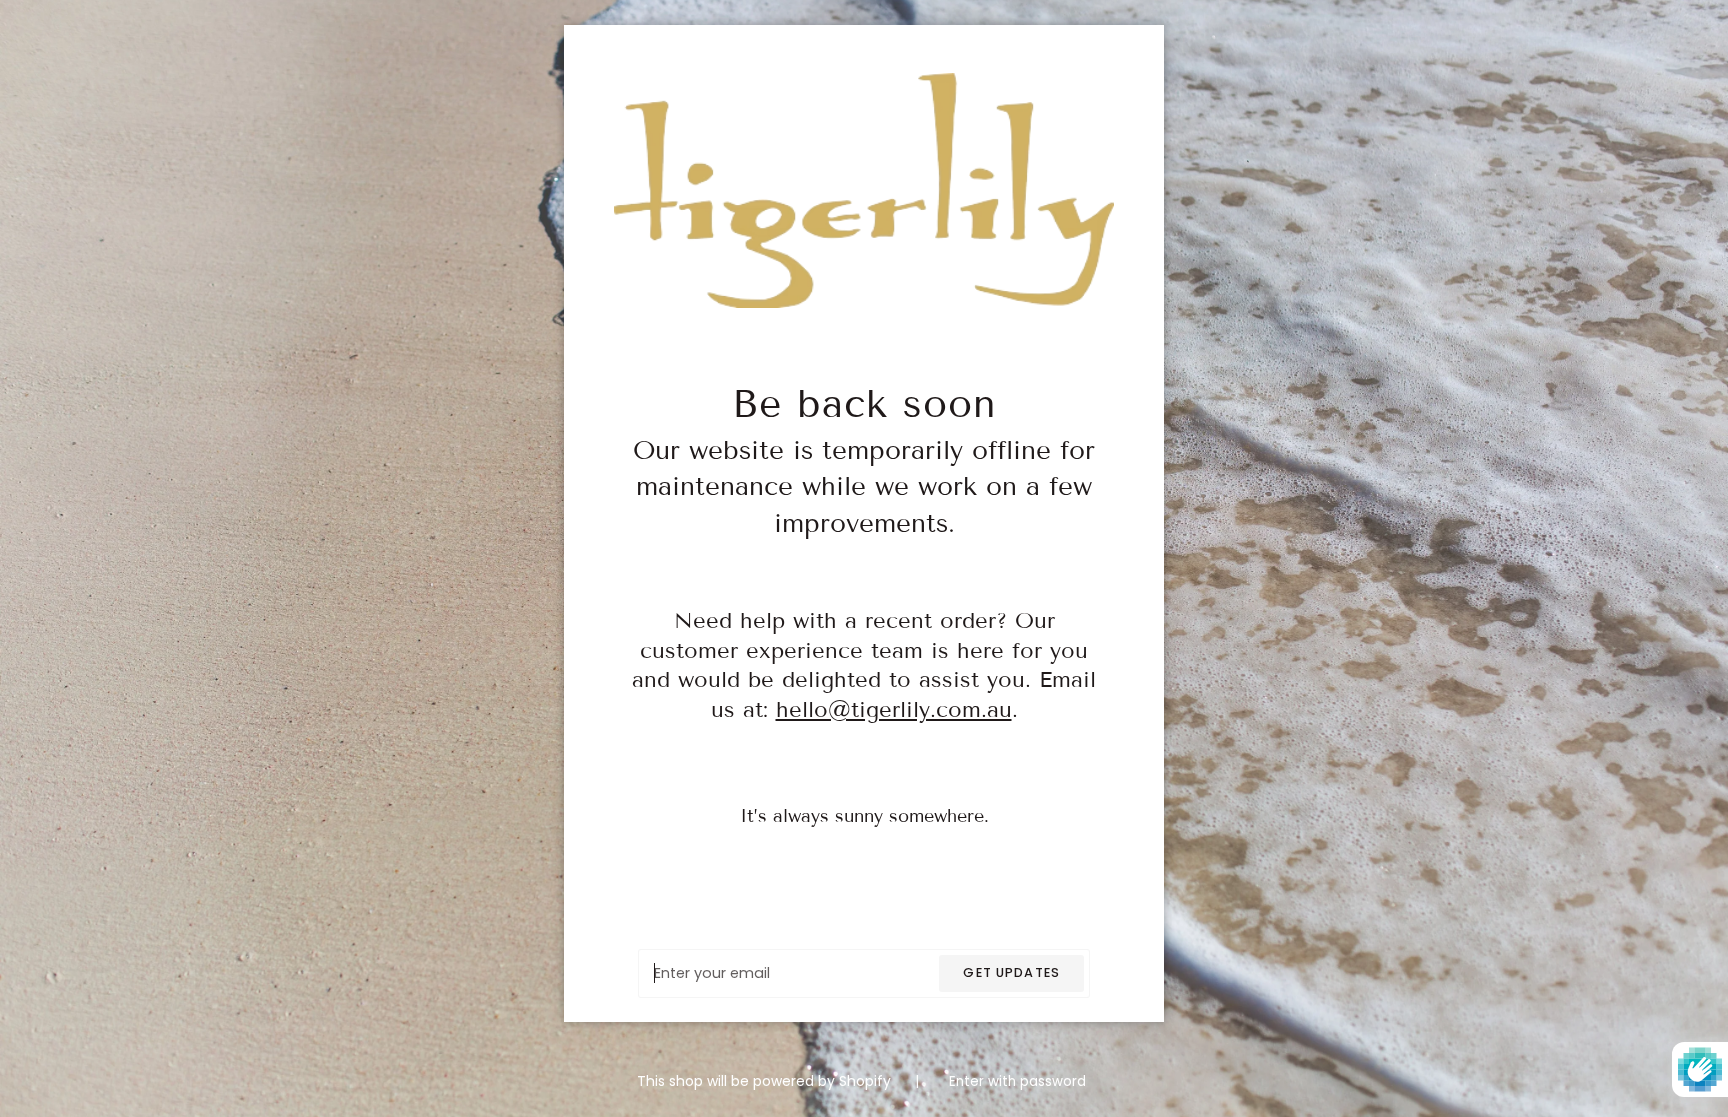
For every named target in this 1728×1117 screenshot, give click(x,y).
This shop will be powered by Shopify (766, 1081)
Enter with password (1017, 1081)
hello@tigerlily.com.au (894, 709)
